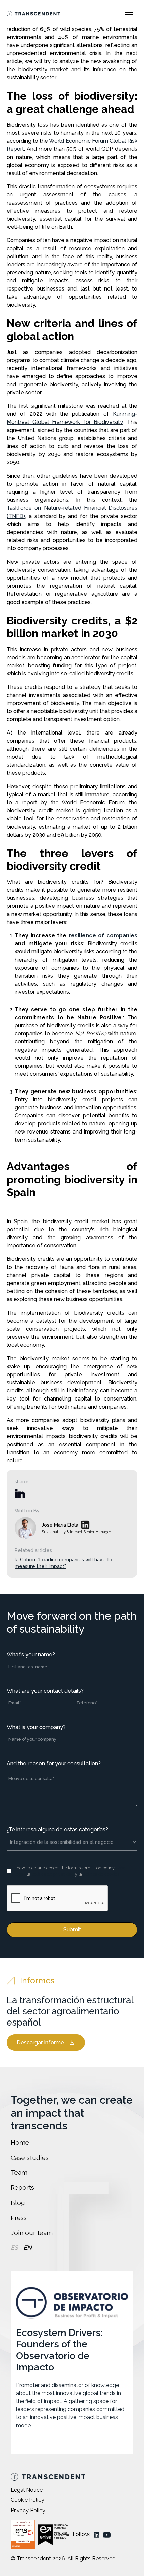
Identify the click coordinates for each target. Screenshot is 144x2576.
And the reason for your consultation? (54, 1763)
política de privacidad (53, 1874)
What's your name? (31, 1655)
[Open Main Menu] (129, 13)
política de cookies (101, 1874)
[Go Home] (33, 13)
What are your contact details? (45, 1691)
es (14, 2247)
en (28, 2247)
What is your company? (36, 1727)
